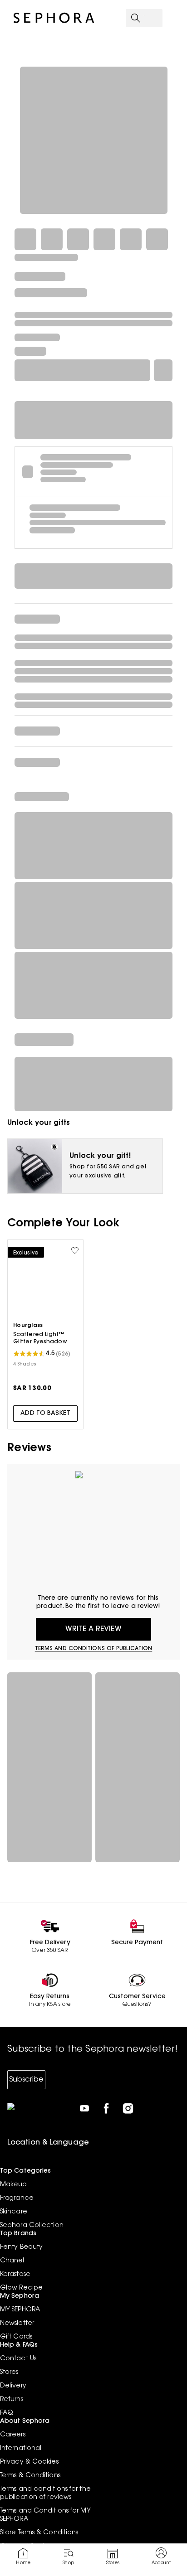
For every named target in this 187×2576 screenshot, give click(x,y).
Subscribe (26, 2080)
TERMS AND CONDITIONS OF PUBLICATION (94, 1649)
